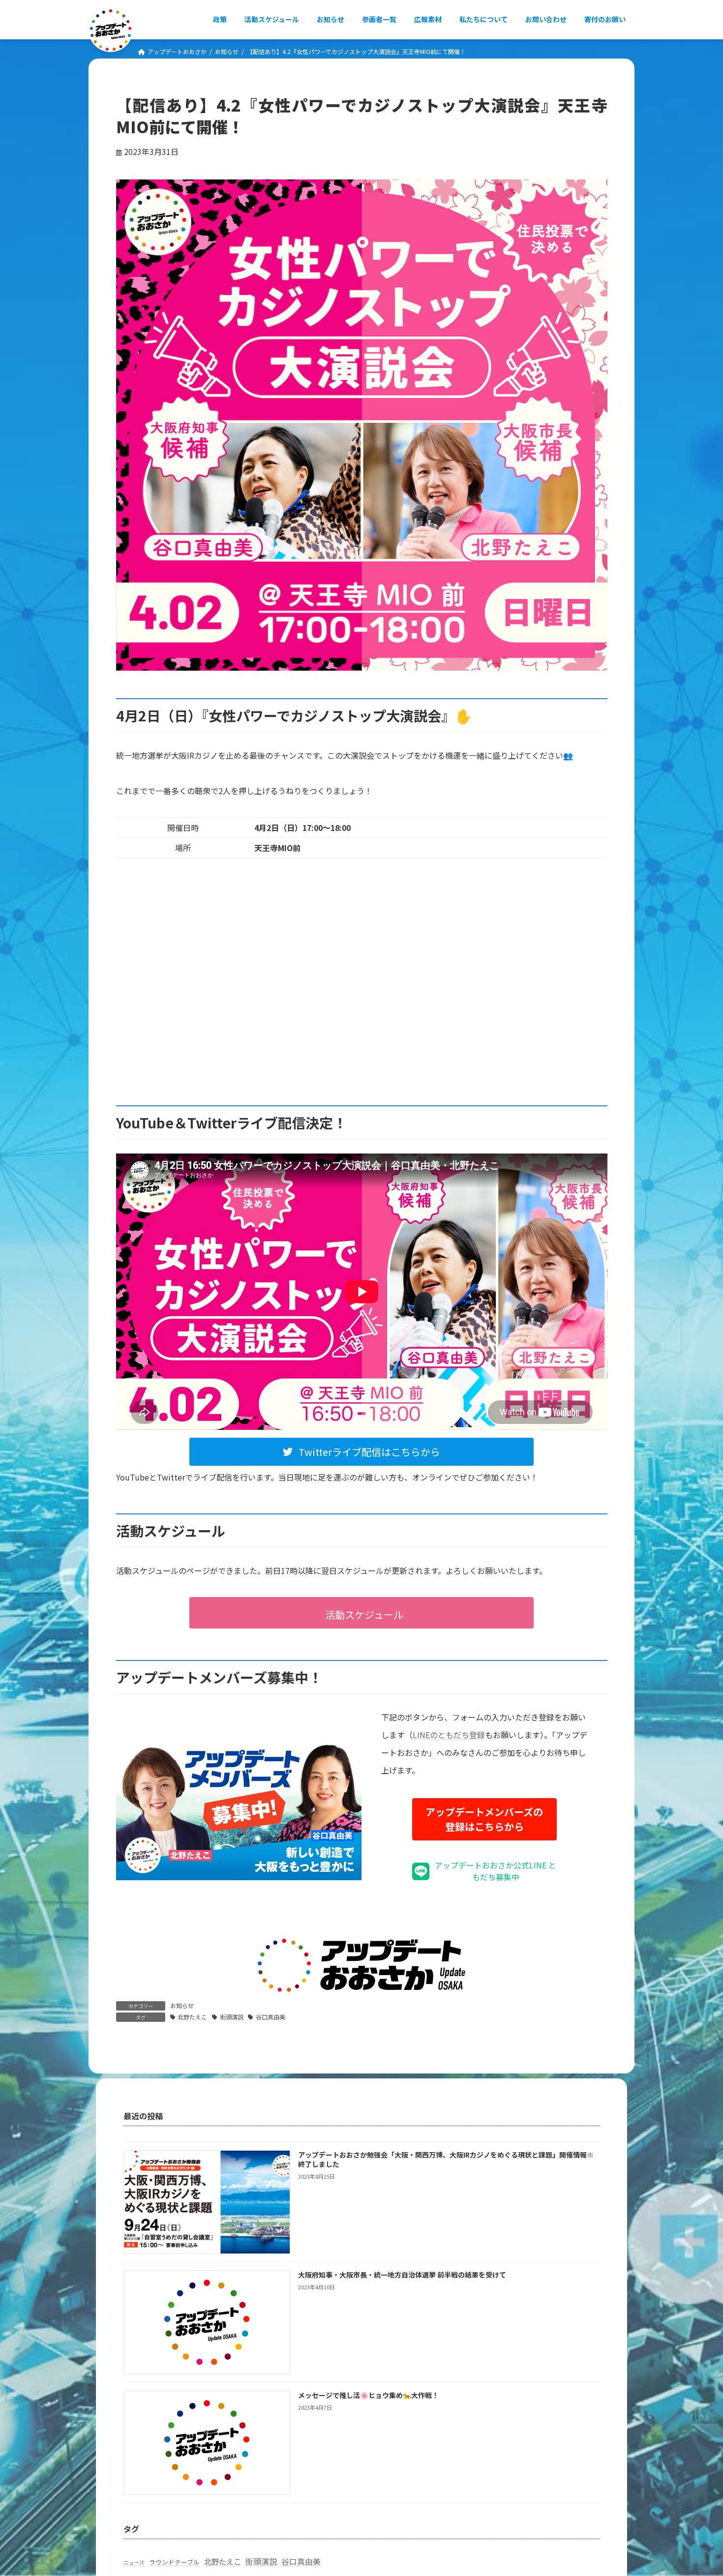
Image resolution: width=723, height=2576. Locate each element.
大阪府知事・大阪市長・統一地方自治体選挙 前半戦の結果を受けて (402, 2275)
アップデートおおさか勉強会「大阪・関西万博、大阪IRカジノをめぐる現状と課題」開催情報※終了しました (446, 2159)
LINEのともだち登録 (449, 1735)
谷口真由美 (271, 2017)
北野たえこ (192, 2017)
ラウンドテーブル (174, 2562)
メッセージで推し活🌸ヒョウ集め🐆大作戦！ (368, 2395)
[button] (361, 1452)
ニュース (134, 2562)
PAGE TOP (698, 2489)
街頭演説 (232, 2017)
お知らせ (182, 2005)
